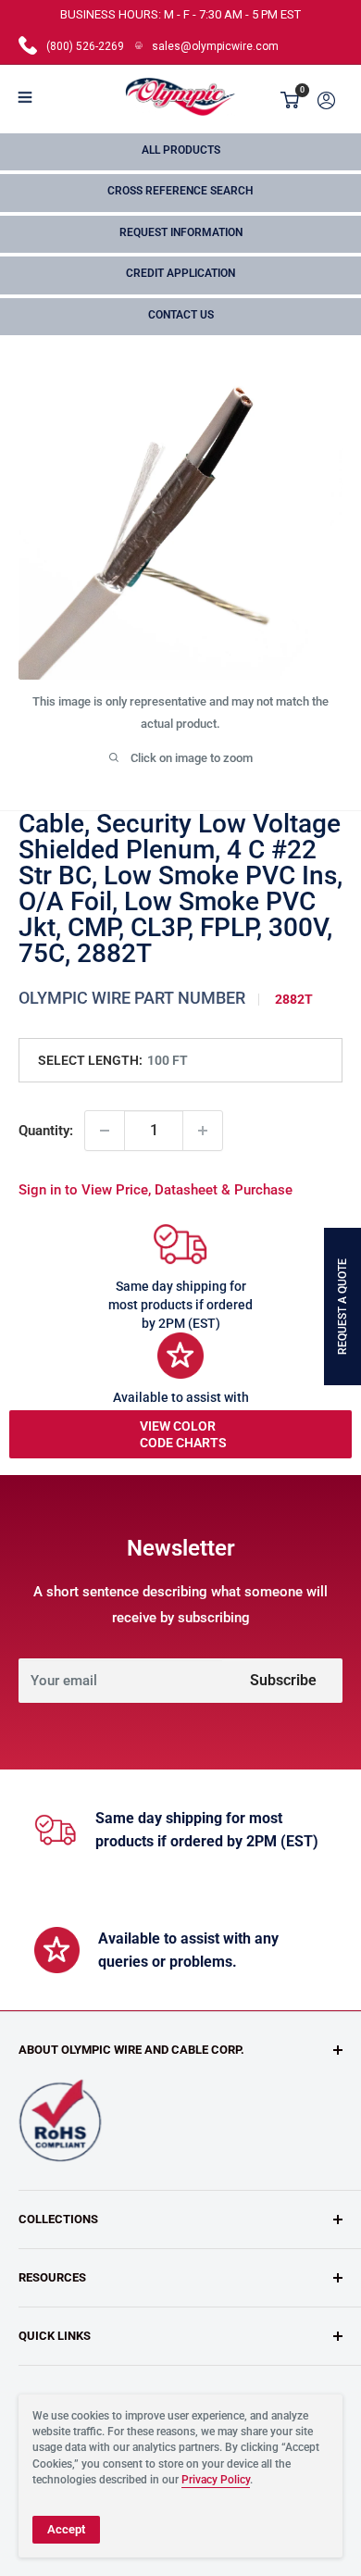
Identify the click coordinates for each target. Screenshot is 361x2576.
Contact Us (181, 315)
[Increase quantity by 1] (203, 1131)
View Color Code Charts (183, 1434)
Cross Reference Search (180, 191)
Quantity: (46, 1131)
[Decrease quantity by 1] (105, 1131)
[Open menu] (25, 97)
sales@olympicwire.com (215, 46)
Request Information (181, 232)
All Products (181, 150)
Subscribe (283, 1680)
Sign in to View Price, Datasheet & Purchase (156, 1190)
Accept (66, 2529)
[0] (291, 100)
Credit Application (180, 273)
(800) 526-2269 (85, 46)
